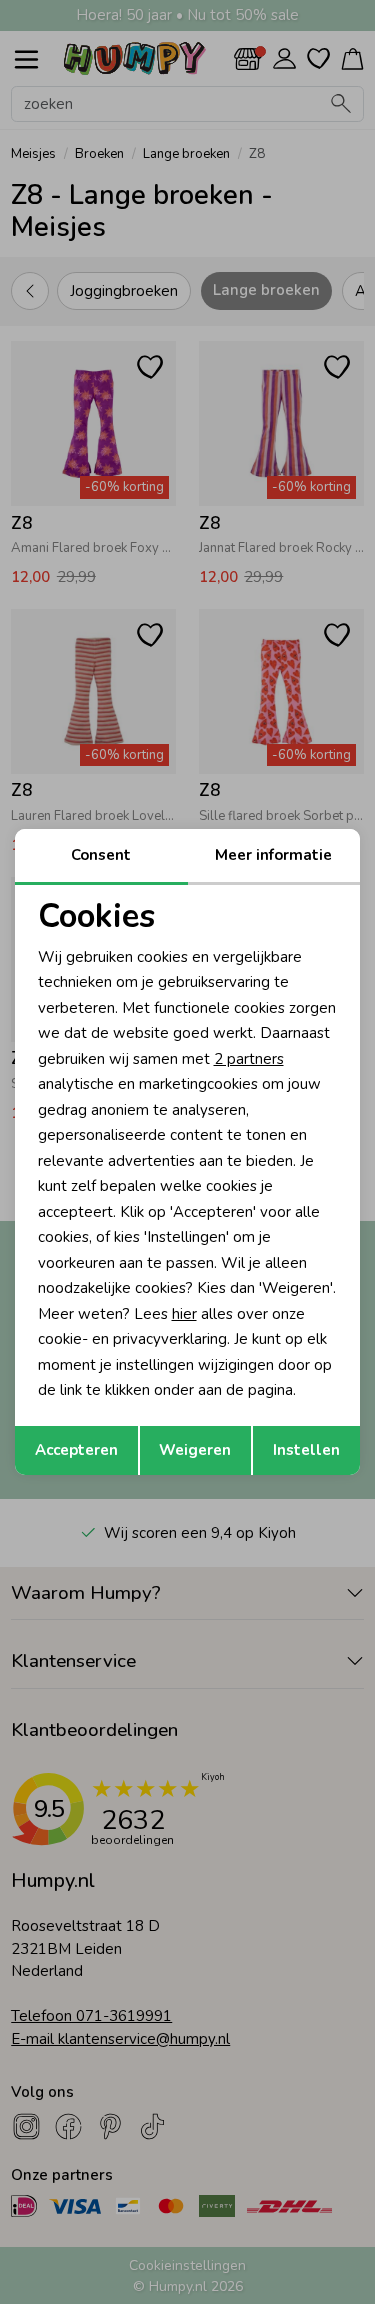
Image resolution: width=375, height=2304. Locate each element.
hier (184, 1314)
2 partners (249, 1059)
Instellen (306, 1450)
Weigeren (195, 1450)
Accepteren (76, 1450)
